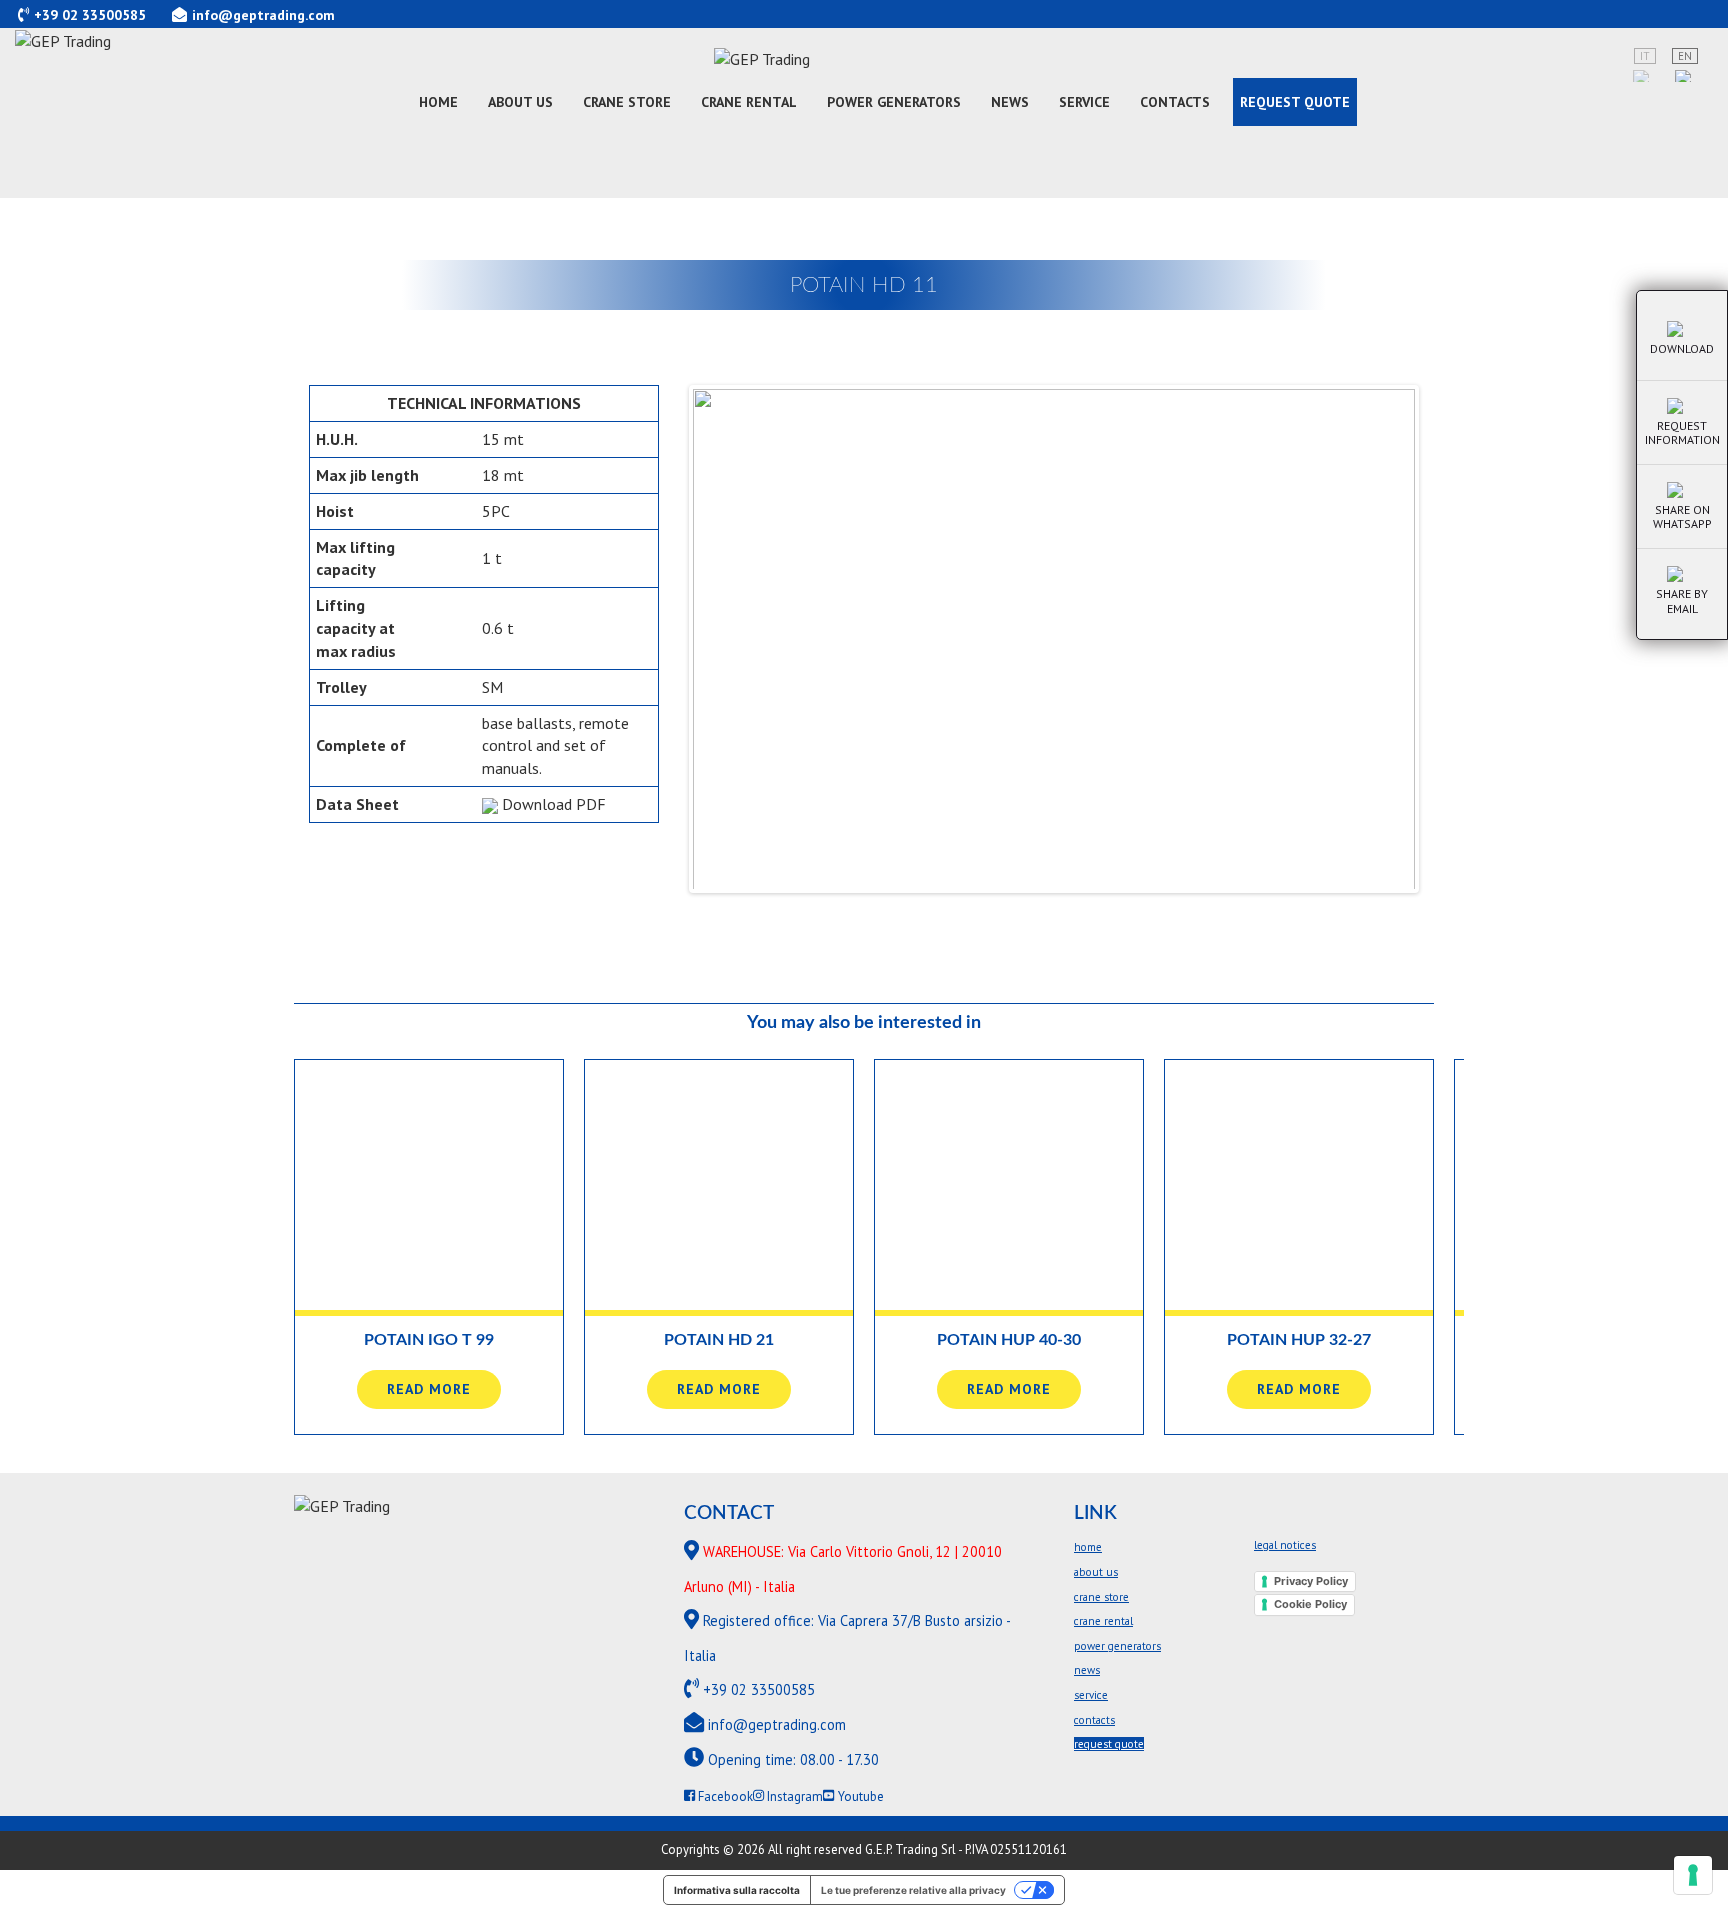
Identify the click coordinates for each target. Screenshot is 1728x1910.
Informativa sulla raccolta (737, 1890)
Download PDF (552, 804)
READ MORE (429, 1389)
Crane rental (749, 102)
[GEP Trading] (864, 49)
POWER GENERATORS (894, 102)
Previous (663, 639)
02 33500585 (104, 15)
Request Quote (1295, 102)
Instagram (793, 1796)
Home (438, 102)
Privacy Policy (1311, 1581)
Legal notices (1285, 1545)
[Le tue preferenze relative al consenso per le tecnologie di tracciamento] (1693, 1875)
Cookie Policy (1310, 1604)
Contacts (1175, 102)
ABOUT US (520, 102)
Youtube (859, 1796)
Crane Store (627, 102)
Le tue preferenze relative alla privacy (913, 1890)
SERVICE (1084, 102)
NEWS (1010, 102)
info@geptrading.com (263, 15)
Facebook (724, 1796)
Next (1445, 639)
